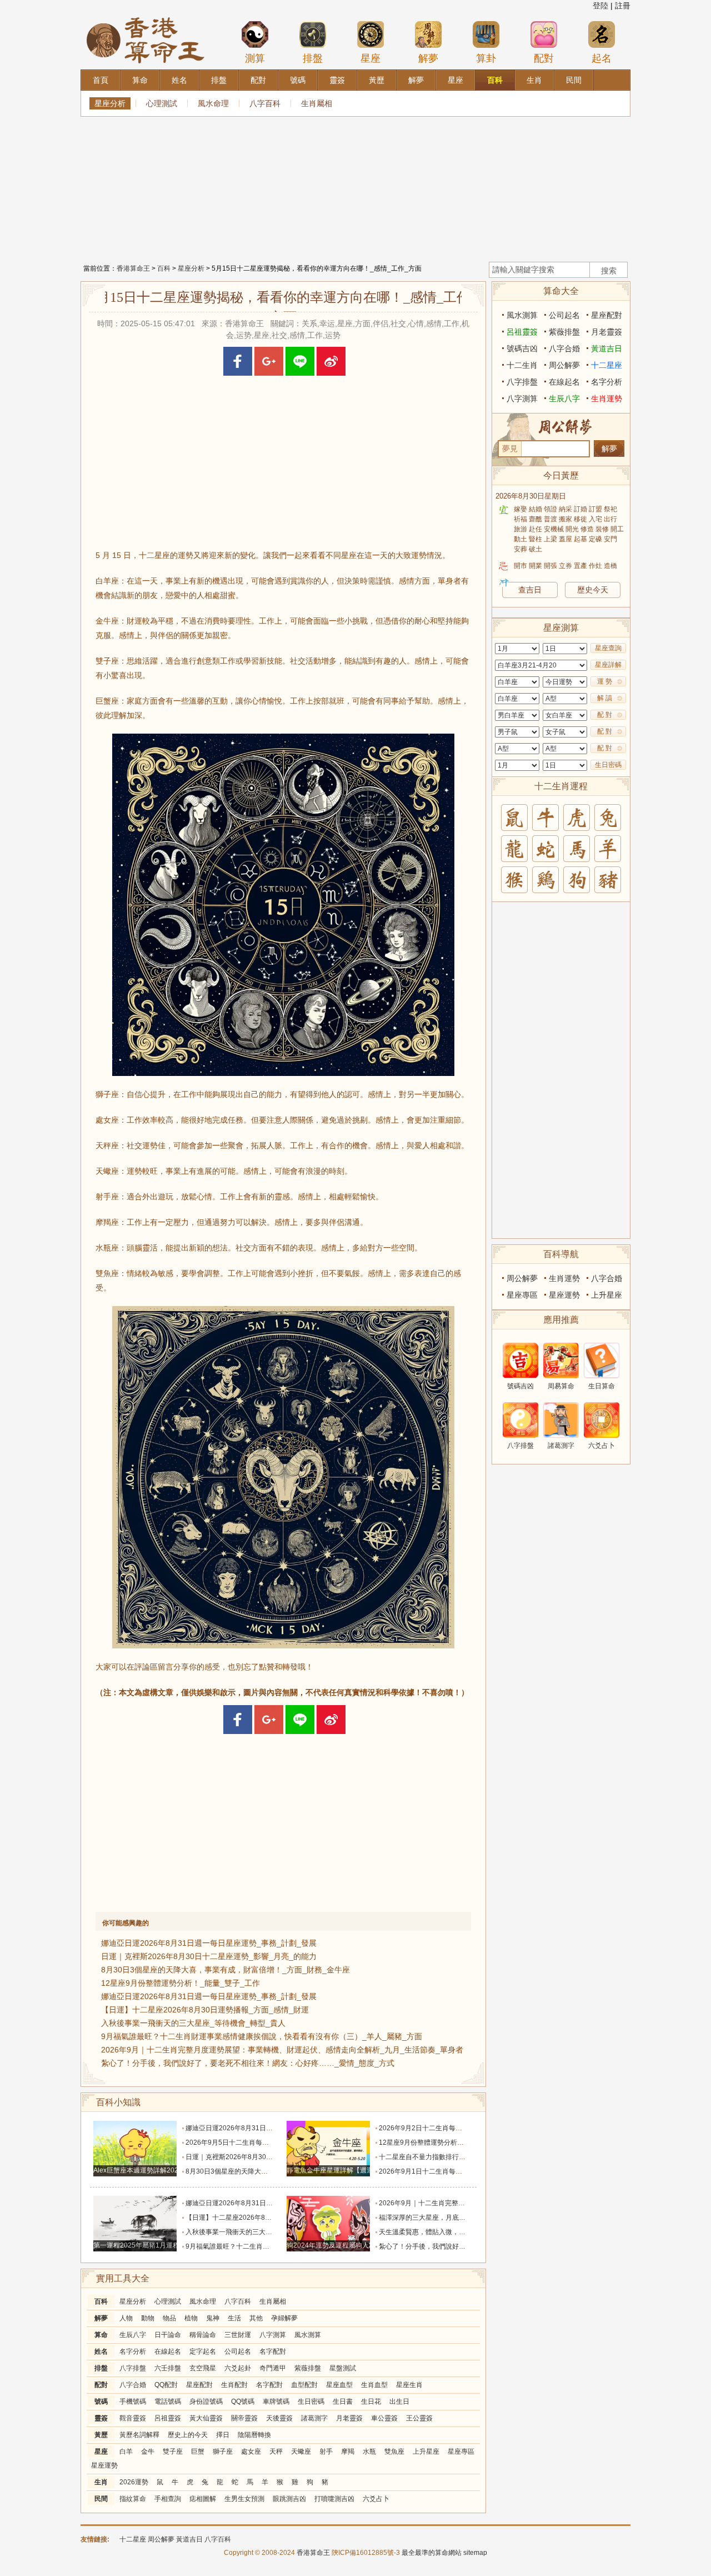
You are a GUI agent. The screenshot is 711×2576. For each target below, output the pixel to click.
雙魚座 (394, 2452)
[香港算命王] (146, 16)
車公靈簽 (384, 2418)
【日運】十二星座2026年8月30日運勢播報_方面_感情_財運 (205, 2010)
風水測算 (308, 2335)
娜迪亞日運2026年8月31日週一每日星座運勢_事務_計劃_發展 (209, 1943)
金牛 (148, 2452)
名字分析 (133, 2351)
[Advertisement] (355, 186)
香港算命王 (133, 268)
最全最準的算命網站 (432, 2553)
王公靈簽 (419, 2418)
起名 (602, 58)
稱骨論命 (203, 2335)
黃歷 (101, 2435)
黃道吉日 (607, 348)
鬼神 (213, 2318)
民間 (101, 2499)
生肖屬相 (317, 103)
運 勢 (605, 681)
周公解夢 (564, 365)
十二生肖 (522, 365)
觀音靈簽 (133, 2418)
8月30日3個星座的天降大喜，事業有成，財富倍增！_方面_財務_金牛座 (226, 1970)
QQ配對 (166, 2385)
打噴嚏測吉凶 (334, 2499)
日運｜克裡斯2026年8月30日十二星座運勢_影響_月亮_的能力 (209, 1956)
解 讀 (605, 698)
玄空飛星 (203, 2368)
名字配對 (273, 2351)
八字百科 (265, 103)
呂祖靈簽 (168, 2418)
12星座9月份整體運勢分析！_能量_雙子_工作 (181, 1983)
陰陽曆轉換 (254, 2435)
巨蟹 (198, 2452)
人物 (126, 2318)
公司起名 (238, 2351)
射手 (326, 2452)
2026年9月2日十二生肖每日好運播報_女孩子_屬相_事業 (463, 2128)
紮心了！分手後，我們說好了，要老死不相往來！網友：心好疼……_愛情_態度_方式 (248, 2063)
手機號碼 (133, 2401)
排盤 (313, 58)
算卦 (486, 58)
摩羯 (348, 2452)
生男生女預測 (244, 2499)
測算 (255, 58)
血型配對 (304, 2385)
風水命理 (213, 103)
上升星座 (426, 2452)
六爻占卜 (376, 2499)
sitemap (475, 2553)
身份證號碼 (206, 2401)
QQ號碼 (243, 2401)
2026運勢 (134, 2482)
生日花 (371, 2401)
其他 (256, 2318)
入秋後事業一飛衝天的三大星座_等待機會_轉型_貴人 (193, 2023)
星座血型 (339, 2385)
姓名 (101, 2351)
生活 (234, 2318)
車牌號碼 (276, 2401)
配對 (544, 58)
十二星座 (607, 365)
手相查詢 (168, 2499)
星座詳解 (608, 665)
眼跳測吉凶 (289, 2499)
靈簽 (101, 2418)
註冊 (623, 6)
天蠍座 (301, 2452)
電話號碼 (168, 2401)
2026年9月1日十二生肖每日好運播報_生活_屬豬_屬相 (460, 2171)
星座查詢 (608, 648)
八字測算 (273, 2335)
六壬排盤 (168, 2368)
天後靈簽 (279, 2418)
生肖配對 (234, 2385)
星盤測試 (343, 2368)
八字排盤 (133, 2368)
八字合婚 (133, 2385)
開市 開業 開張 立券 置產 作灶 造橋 (565, 566)
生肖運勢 (607, 398)
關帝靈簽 (244, 2418)
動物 (148, 2318)
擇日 (223, 2435)
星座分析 (110, 103)
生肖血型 (374, 2385)
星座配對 (199, 2385)
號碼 (101, 2401)
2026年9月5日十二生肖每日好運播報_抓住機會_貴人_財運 (273, 2142)
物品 (169, 2318)
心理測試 (162, 103)
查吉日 (530, 590)
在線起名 (168, 2351)
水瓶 (369, 2452)
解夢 (428, 58)
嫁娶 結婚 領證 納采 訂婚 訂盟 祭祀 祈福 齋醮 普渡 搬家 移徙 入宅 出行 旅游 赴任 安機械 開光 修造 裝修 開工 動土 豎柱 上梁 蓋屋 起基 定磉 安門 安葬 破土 (569, 529)
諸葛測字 (314, 2418)
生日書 (343, 2401)
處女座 (251, 2452)
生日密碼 (311, 2401)
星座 (370, 58)
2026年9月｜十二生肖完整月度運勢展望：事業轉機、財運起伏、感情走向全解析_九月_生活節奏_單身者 (282, 2050)
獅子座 (223, 2452)
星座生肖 (409, 2385)
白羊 (126, 2452)
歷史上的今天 (188, 2435)
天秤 (276, 2452)
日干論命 (168, 2335)
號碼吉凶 (522, 348)
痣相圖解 (203, 2499)
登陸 (600, 6)
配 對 (605, 715)
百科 (164, 268)
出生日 (399, 2401)
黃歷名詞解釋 (139, 2435)
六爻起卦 (238, 2368)
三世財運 (238, 2335)
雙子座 (173, 2452)
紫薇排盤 (308, 2368)
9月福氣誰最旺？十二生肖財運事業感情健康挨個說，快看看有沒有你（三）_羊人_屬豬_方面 (262, 2036)
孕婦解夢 (284, 2318)
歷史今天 (593, 590)
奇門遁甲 (273, 2368)
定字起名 (203, 2351)
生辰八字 (133, 2335)
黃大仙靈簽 (206, 2418)
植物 (191, 2318)
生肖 (101, 2482)
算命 (101, 2335)
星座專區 (461, 2452)
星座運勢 (104, 2465)
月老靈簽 (349, 2418)
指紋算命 (133, 2499)
